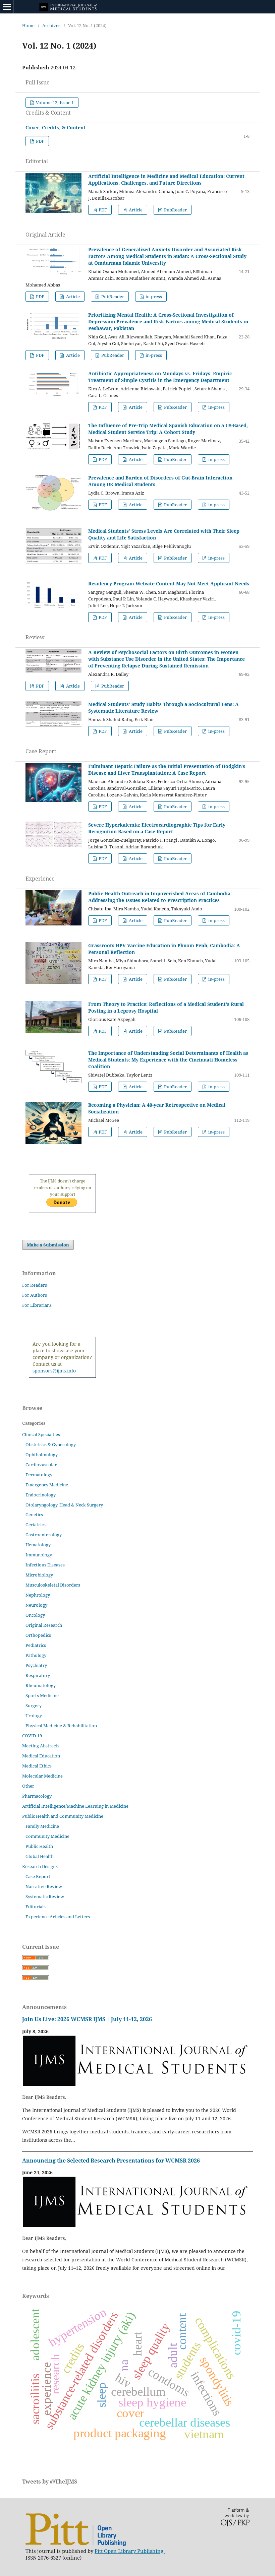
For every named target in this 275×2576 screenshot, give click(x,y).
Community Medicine (47, 1836)
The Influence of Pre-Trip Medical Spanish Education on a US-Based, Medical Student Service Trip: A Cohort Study (168, 429)
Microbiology (39, 1575)
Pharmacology (37, 1796)
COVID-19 (32, 1736)
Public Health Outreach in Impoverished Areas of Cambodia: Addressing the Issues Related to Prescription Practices (160, 897)
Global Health (40, 1856)
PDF (40, 141)
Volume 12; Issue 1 (54, 103)
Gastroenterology (44, 1535)
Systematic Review (45, 1896)
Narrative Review (44, 1886)
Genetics (34, 1515)
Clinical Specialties (41, 1434)
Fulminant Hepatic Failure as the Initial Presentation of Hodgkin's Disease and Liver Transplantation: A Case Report (167, 769)
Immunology (39, 1555)
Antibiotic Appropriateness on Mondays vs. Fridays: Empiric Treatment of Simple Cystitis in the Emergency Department (160, 377)
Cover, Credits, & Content (56, 127)
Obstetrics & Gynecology (51, 1444)
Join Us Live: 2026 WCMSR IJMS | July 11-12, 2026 (87, 2019)
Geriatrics (36, 1525)
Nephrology (38, 1595)
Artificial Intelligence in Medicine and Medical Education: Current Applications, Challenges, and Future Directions (166, 179)
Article (135, 210)
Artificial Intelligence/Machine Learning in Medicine (75, 1806)
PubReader (175, 210)
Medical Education (41, 1756)
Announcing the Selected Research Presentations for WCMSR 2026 (111, 2161)
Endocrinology (41, 1495)
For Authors (35, 1295)
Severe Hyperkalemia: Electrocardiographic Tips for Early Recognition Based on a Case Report (157, 828)
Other (28, 1786)
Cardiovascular (41, 1465)
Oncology (35, 1615)
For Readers (35, 1285)
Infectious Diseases (45, 1565)
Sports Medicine (42, 1695)
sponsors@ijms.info (54, 1371)
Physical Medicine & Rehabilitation (61, 1726)
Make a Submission (48, 1245)
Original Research (44, 1625)
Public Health (39, 1846)
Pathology (36, 1655)
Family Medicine (42, 1826)
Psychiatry (36, 1665)
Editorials (36, 1907)
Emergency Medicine (47, 1485)
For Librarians (37, 1305)
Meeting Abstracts (41, 1746)
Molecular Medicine (42, 1776)
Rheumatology (41, 1685)
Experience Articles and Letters (58, 1917)
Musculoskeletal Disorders (53, 1585)
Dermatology (39, 1475)
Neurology (36, 1605)
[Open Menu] (7, 7)
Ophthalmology (42, 1455)
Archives (51, 25)
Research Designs (40, 1866)
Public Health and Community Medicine (63, 1816)
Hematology (38, 1545)
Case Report (38, 1876)
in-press (153, 297)
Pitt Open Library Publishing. (130, 2551)
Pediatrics (36, 1645)
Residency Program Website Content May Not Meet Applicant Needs (169, 584)
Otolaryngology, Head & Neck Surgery (64, 1505)
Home (28, 25)
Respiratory (38, 1675)
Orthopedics (38, 1635)
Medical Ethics (37, 1766)
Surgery (34, 1705)
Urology (34, 1716)
